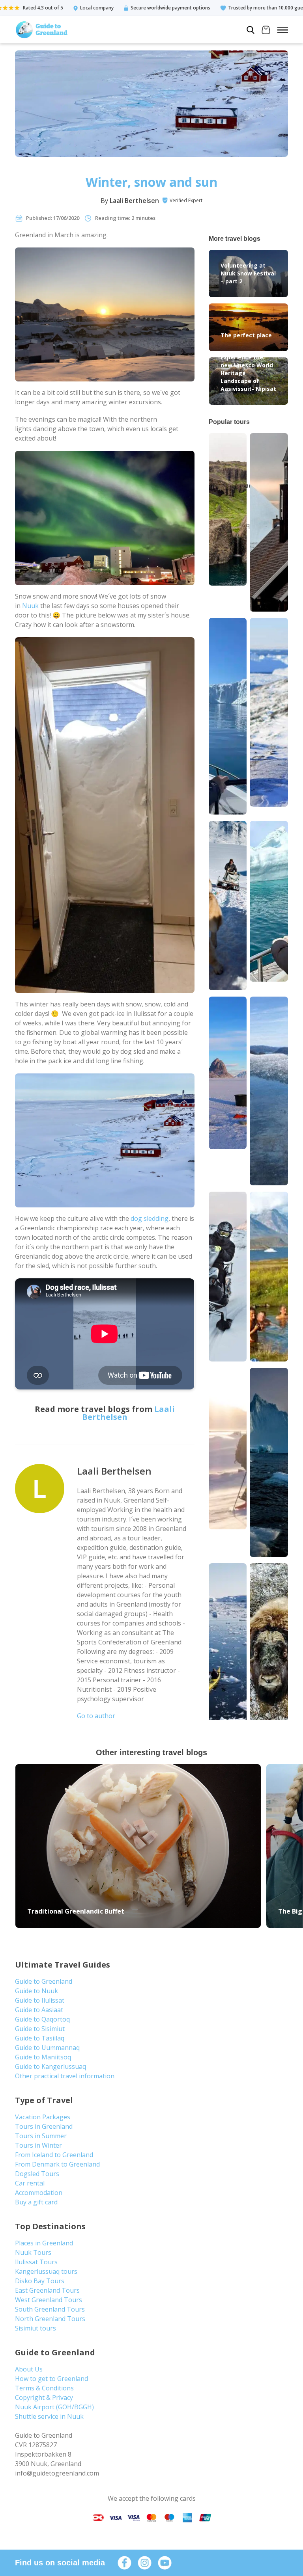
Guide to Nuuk (36, 1991)
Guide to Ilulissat (40, 2000)
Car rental (30, 2183)
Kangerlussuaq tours (46, 2271)
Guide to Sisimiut (40, 2029)
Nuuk (30, 606)
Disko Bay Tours (40, 2281)
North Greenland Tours (50, 2319)
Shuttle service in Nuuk (49, 2416)
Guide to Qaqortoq (42, 2019)
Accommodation (39, 2193)
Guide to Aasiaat (39, 2010)
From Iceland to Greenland (54, 2155)
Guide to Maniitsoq (43, 2057)
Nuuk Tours (33, 2252)
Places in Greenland (44, 2243)
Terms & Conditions (44, 2388)
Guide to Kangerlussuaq (50, 2066)
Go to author (96, 1716)
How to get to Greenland (51, 2379)
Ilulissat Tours (36, 2262)
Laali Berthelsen (134, 201)
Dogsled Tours (37, 2174)
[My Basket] (266, 31)
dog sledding (150, 1218)
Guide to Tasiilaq (40, 2038)
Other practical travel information (65, 2076)
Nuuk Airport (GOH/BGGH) (54, 2407)
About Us (29, 2369)
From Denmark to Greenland (57, 2164)
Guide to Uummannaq (47, 2048)
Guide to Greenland (44, 1981)
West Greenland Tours (49, 2300)
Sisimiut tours (36, 2328)
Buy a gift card (36, 2202)
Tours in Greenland (44, 2126)
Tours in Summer (41, 2136)
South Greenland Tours (50, 2309)
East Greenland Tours (47, 2290)
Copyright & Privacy (44, 2397)
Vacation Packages (43, 2117)
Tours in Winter (38, 2145)
